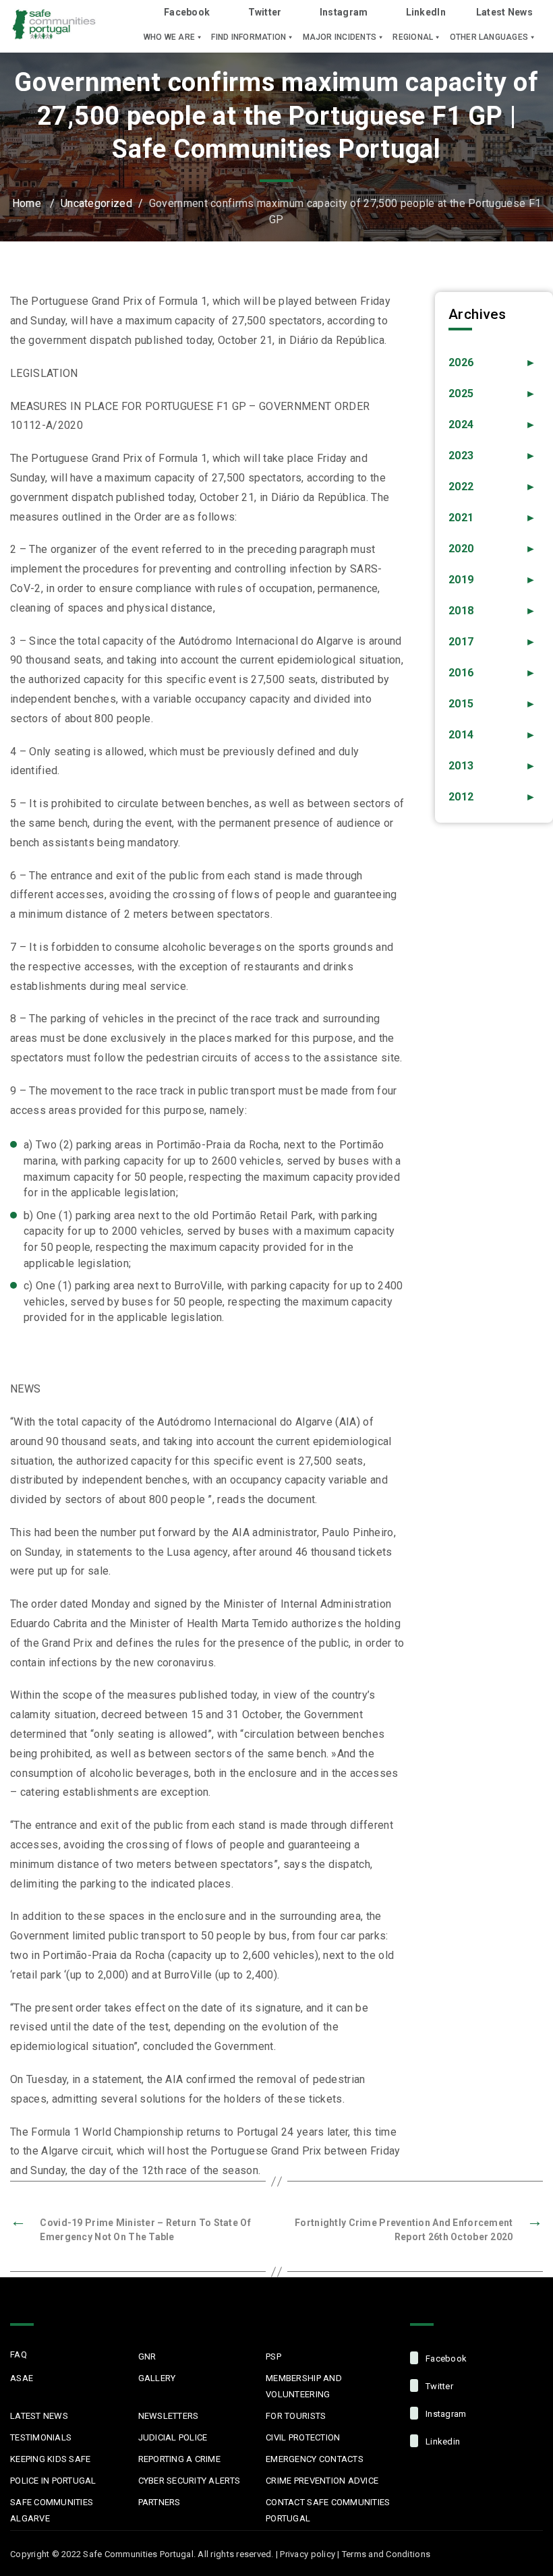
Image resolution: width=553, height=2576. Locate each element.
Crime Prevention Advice (322, 2481)
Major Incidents (340, 37)
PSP (273, 2357)
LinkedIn (426, 12)
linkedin (442, 2441)
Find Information (249, 37)
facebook (445, 2359)
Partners (159, 2502)
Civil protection (303, 2437)
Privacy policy (308, 2554)
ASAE (22, 2378)
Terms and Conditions (386, 2554)
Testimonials (41, 2437)
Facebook (187, 12)
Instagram (344, 12)
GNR (147, 2357)
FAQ (19, 2354)
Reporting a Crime (179, 2459)
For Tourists (296, 2416)
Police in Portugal (53, 2481)
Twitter (265, 12)
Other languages (489, 37)
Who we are (169, 37)
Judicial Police (173, 2437)
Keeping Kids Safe (50, 2459)
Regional (413, 37)
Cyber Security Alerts (189, 2481)
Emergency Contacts (315, 2459)
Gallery (157, 2378)
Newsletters (169, 2416)
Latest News (504, 12)
